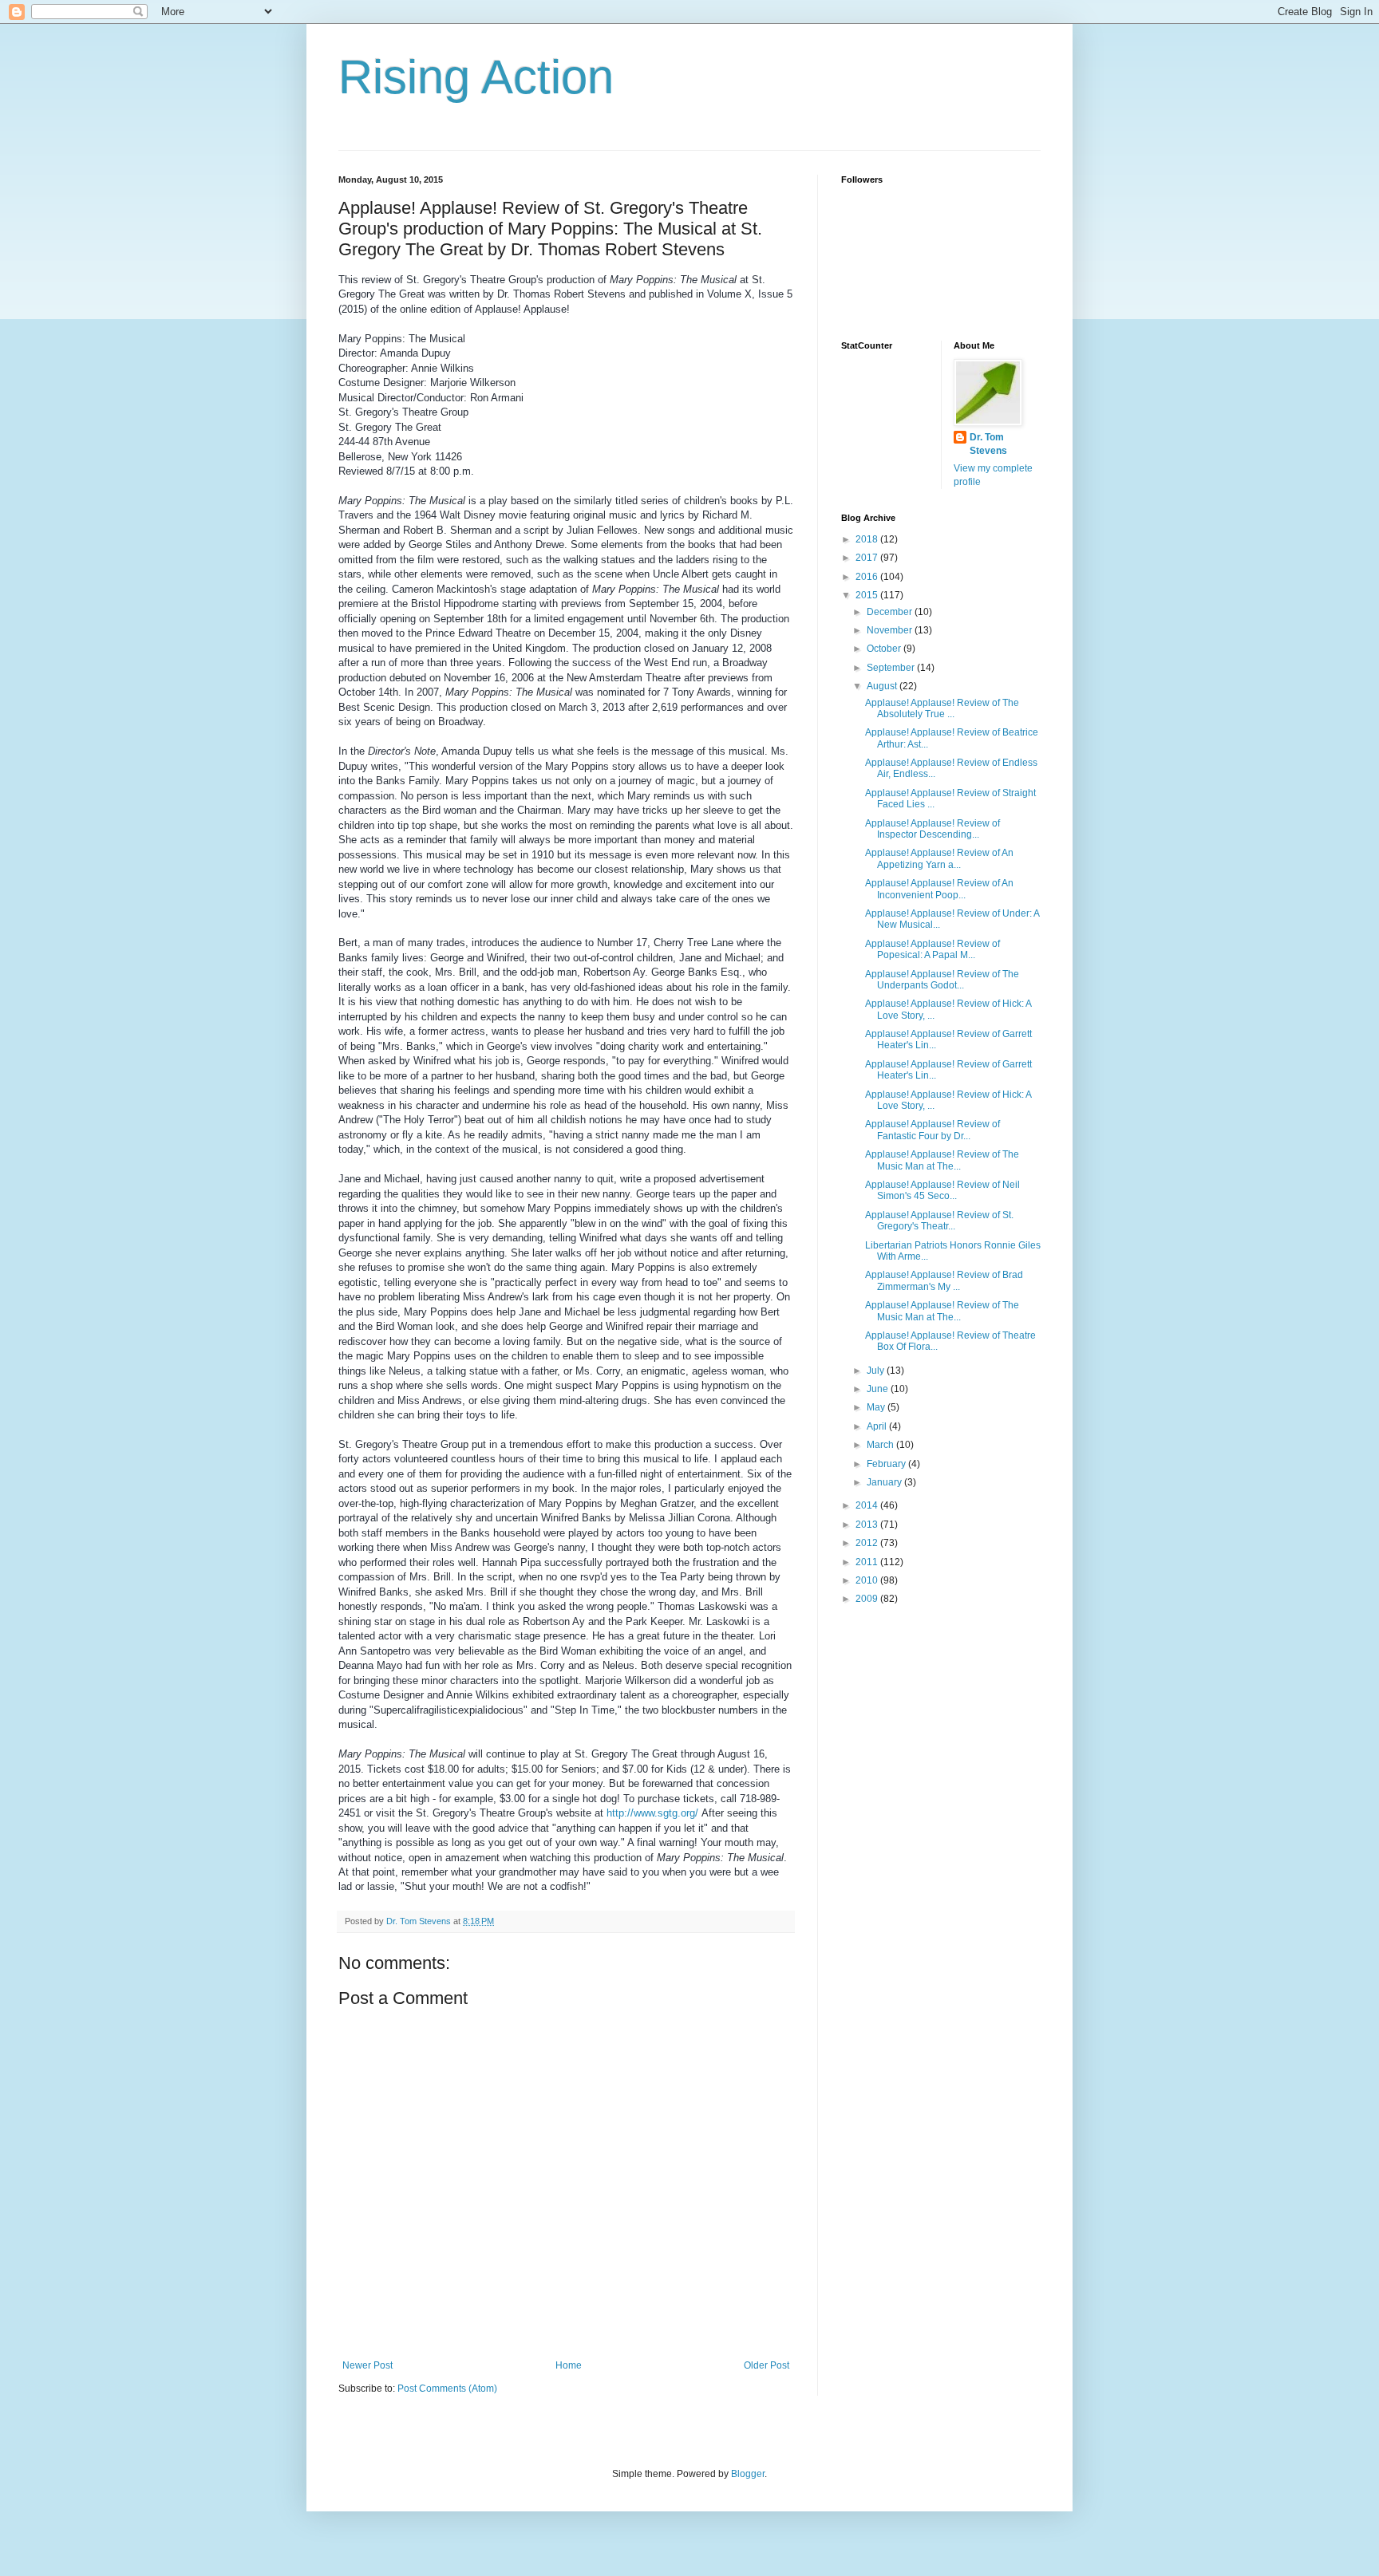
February (887, 1464)
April (878, 1426)
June (879, 1389)
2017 (868, 558)
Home (569, 2365)
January (885, 1482)
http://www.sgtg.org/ (652, 1813)
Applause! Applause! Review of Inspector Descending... (933, 829)
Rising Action (476, 77)
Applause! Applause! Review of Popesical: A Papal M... (933, 949)
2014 (868, 1505)
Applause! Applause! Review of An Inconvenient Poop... (939, 889)
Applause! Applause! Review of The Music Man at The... (942, 1160)
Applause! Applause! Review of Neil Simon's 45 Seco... (942, 1190)
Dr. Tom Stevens (988, 444)
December (891, 612)
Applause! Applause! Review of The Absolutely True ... (942, 708)
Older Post (767, 2365)
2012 (868, 1543)
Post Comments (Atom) (447, 2389)
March (881, 1445)
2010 (868, 1580)
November (891, 630)
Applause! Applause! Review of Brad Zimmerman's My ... (944, 1280)
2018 (868, 539)
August (883, 686)
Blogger (748, 2474)
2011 (868, 1562)
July (877, 1371)
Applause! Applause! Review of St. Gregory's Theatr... (939, 1221)
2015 (868, 595)
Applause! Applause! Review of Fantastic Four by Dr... (933, 1130)
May (877, 1407)
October (885, 649)
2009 (868, 1599)
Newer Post (367, 2365)
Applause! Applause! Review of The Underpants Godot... (942, 980)
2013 (868, 1525)
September (892, 668)
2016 (868, 577)
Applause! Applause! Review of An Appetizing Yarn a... (939, 858)
